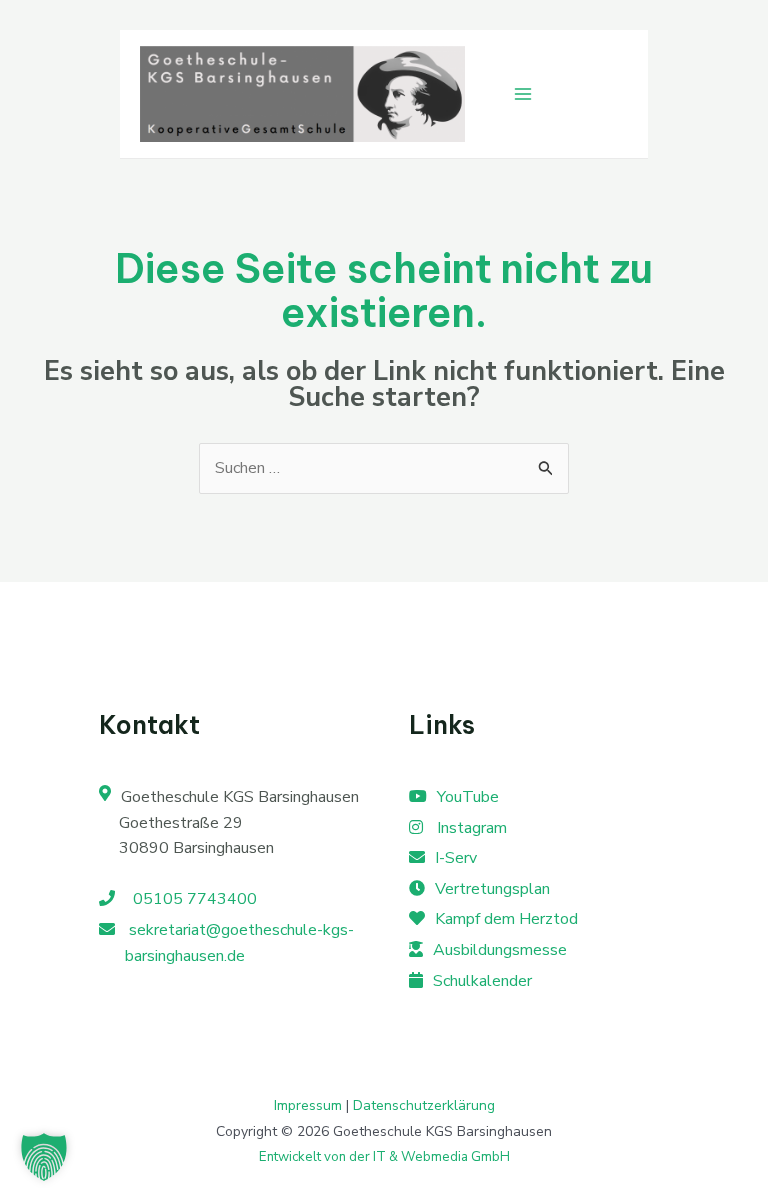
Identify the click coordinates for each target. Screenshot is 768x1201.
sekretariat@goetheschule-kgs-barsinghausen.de (239, 943)
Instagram (470, 828)
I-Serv (456, 858)
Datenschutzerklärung (424, 1105)
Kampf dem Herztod (506, 919)
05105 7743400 (191, 899)
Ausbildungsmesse (500, 950)
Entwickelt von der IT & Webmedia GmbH (384, 1157)
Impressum (308, 1105)
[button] (44, 1157)
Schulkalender (482, 981)
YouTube (468, 797)
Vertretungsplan (492, 889)
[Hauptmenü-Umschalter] (523, 94)
